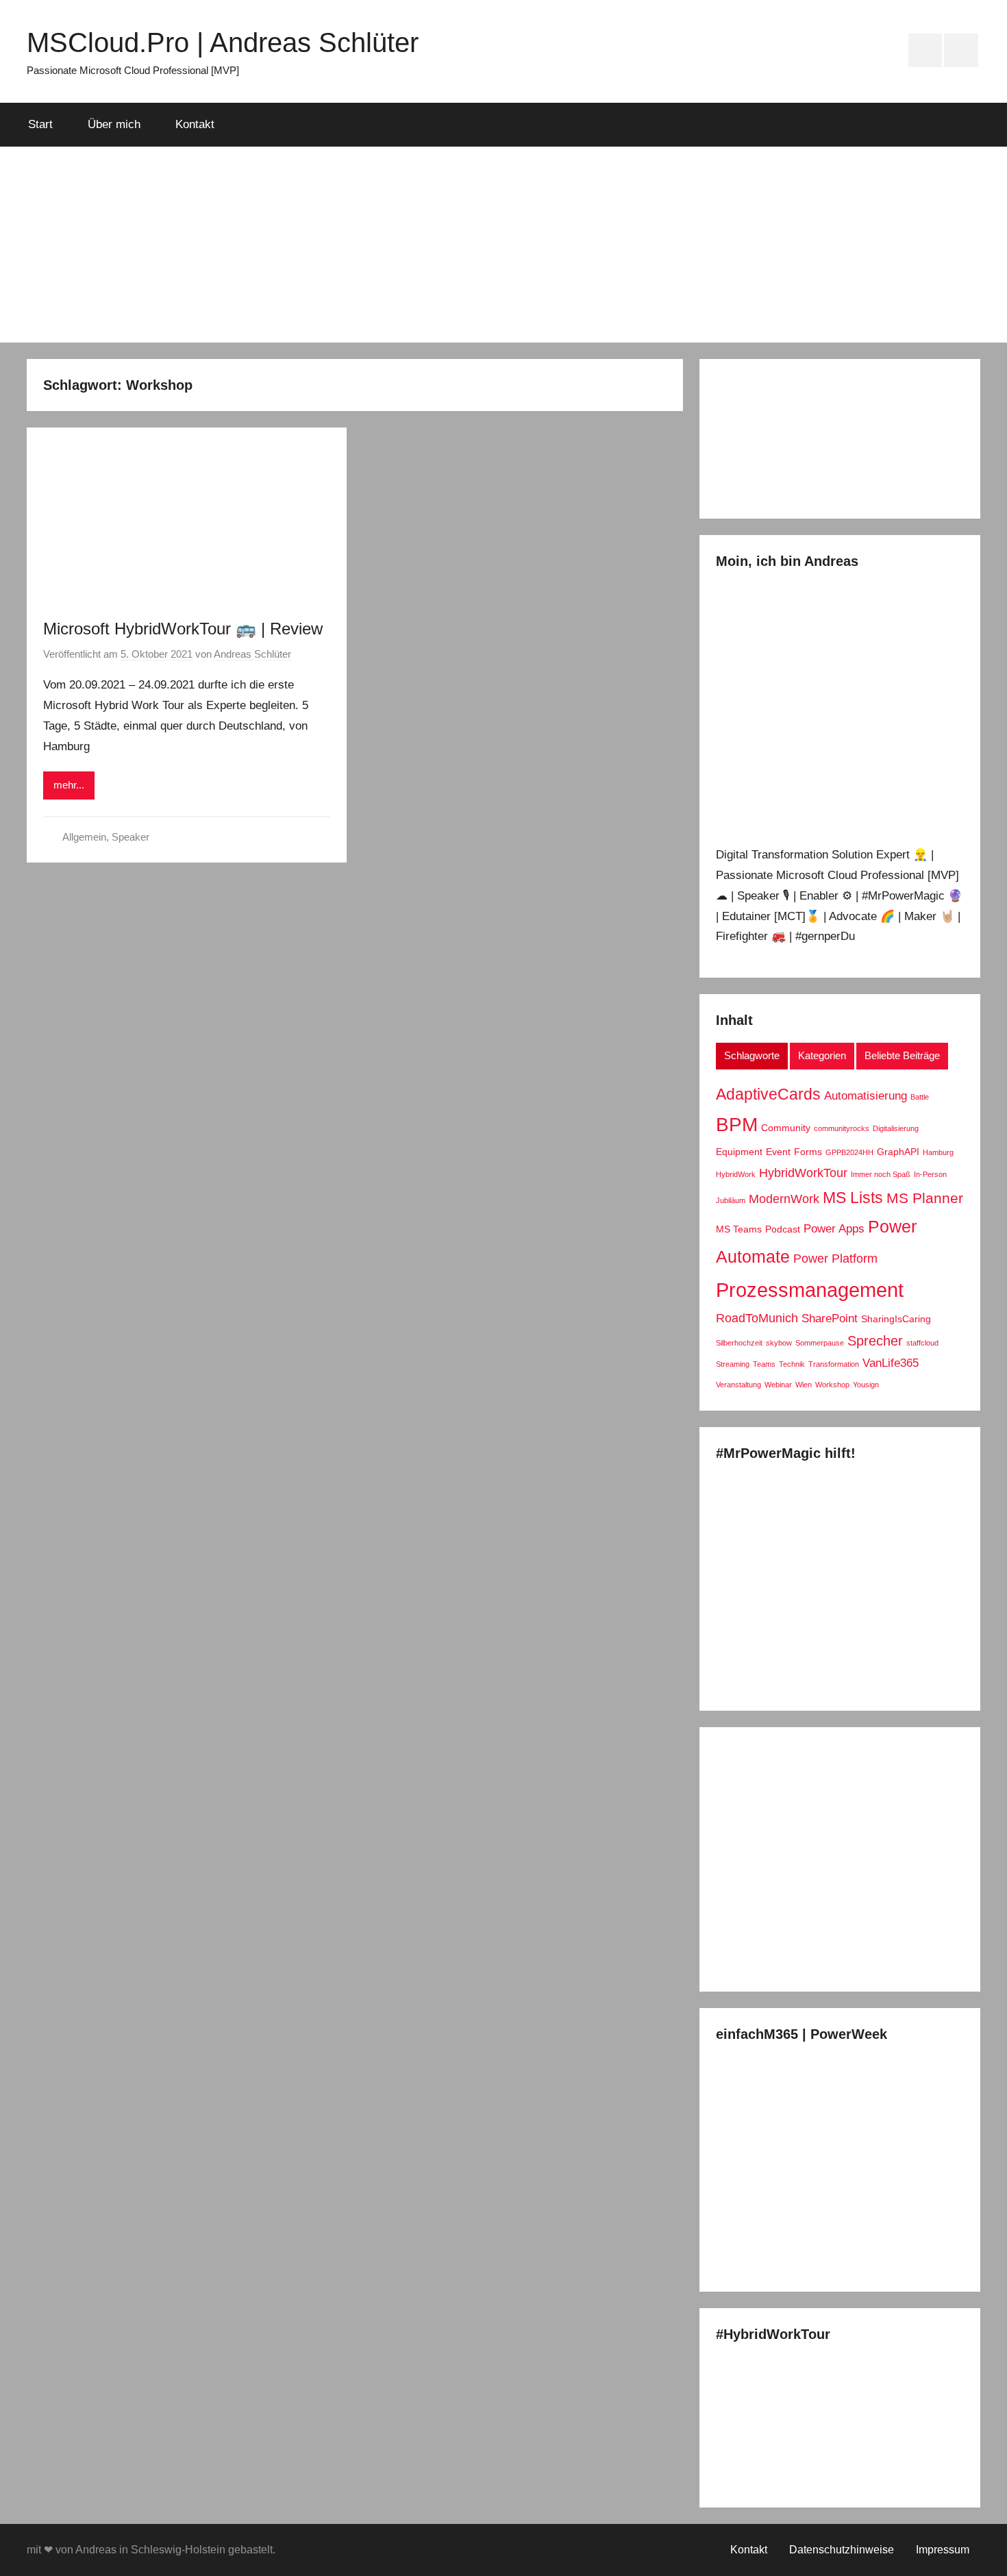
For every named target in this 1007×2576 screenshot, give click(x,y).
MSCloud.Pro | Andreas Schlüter (223, 42)
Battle (920, 1097)
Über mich (114, 124)
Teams (764, 1364)
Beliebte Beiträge (902, 1055)
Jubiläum (731, 1200)
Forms (808, 1152)
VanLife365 (891, 1363)
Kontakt (195, 124)
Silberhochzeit (739, 1343)
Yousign (866, 1385)
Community (786, 1128)
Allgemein (84, 837)
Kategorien (822, 1055)
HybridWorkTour (803, 1173)
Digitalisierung (896, 1128)
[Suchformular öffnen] (960, 125)
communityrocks (842, 1128)
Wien (804, 1385)
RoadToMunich (757, 1318)
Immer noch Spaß (881, 1174)
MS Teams (739, 1229)
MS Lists (853, 1198)
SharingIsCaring (896, 1319)
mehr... (69, 785)
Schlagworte (752, 1055)
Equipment (739, 1152)
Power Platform (835, 1258)
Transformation (834, 1364)
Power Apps (834, 1228)
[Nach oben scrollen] (981, 2550)
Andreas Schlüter (252, 654)
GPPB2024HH (849, 1152)
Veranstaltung (738, 1385)
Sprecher (875, 1341)
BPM (737, 1125)
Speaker (130, 837)
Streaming (733, 1364)
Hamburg (938, 1152)
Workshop (832, 1385)
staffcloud (922, 1343)
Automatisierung (866, 1095)
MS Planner (925, 1198)
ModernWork (784, 1199)
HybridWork (736, 1174)
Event (778, 1152)
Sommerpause (820, 1343)
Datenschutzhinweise (842, 2550)
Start (40, 124)
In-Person (930, 1174)
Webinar (778, 1385)
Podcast (783, 1229)
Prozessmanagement (810, 1290)
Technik (792, 1364)
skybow (779, 1343)
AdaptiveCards (768, 1094)
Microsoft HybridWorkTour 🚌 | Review (183, 629)
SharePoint (830, 1318)
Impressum (943, 2550)
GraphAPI (898, 1152)
